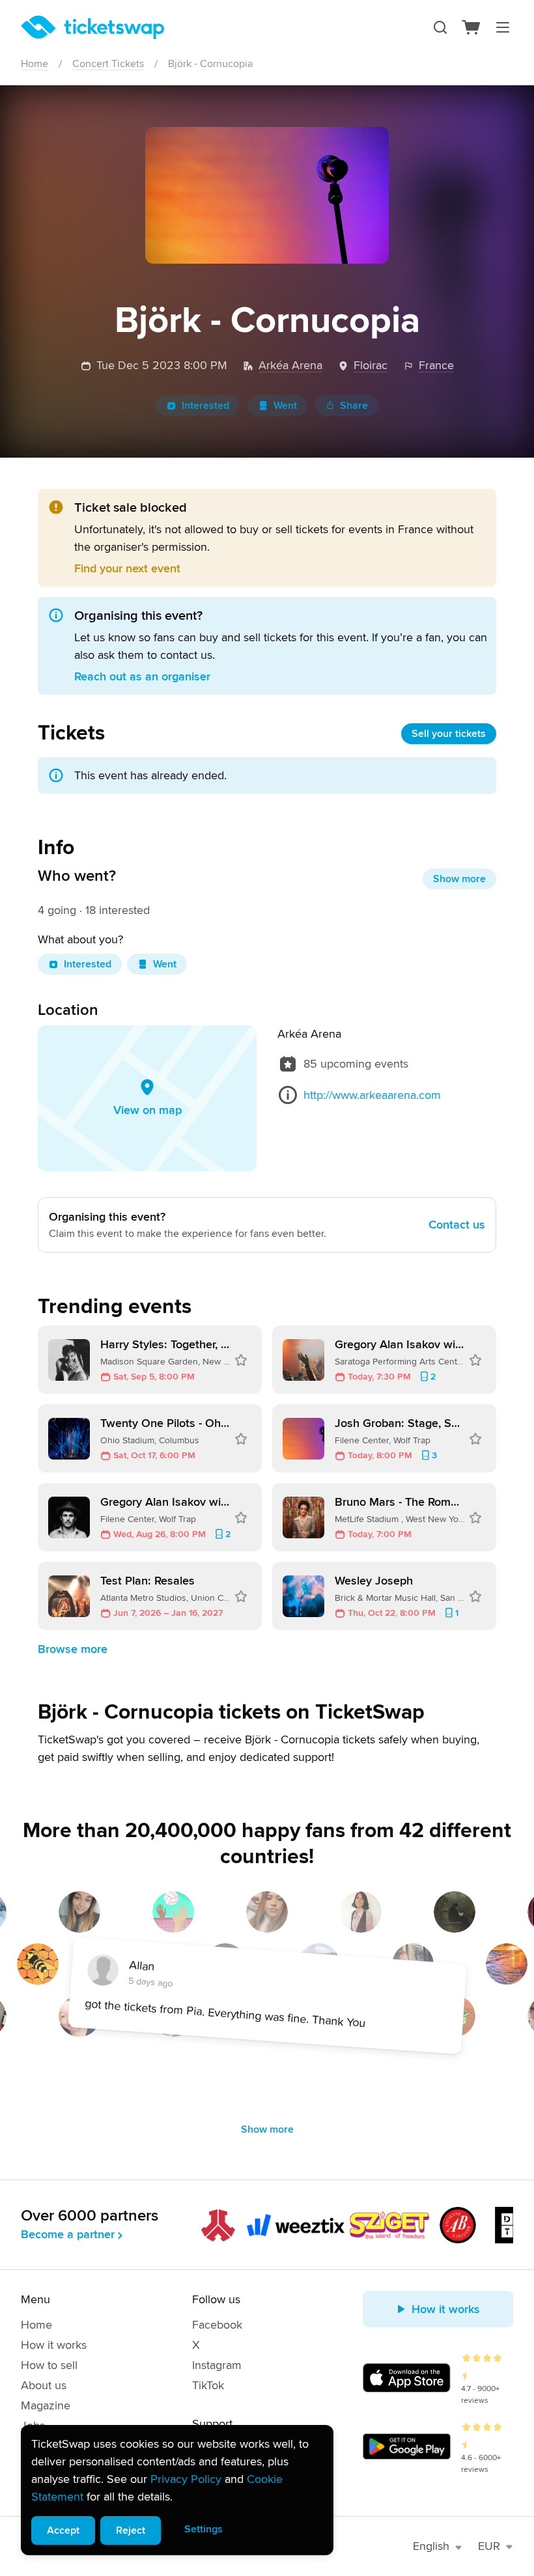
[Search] (440, 27)
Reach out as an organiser (142, 676)
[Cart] (471, 27)
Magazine (46, 2405)
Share (354, 406)
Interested (205, 406)
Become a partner (68, 2234)
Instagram (217, 2365)
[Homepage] (92, 27)
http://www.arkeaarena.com (372, 1095)
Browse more (73, 1649)
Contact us (457, 1225)
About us (44, 2385)
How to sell (49, 2365)
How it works (54, 2345)
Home (35, 64)
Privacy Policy (186, 2479)
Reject (131, 2530)
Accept (63, 2530)
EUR (489, 2546)
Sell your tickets (449, 734)
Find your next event (127, 568)
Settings (204, 2529)
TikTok (208, 2385)
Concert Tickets (108, 64)
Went (285, 406)
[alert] (177, 2490)
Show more (459, 879)
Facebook (217, 2325)
